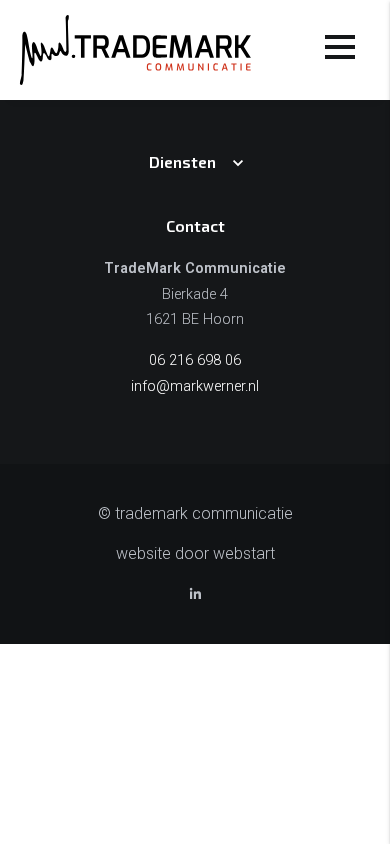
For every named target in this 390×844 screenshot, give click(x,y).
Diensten (182, 161)
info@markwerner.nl (195, 386)
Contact (195, 225)
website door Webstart (195, 553)
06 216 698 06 (195, 360)
